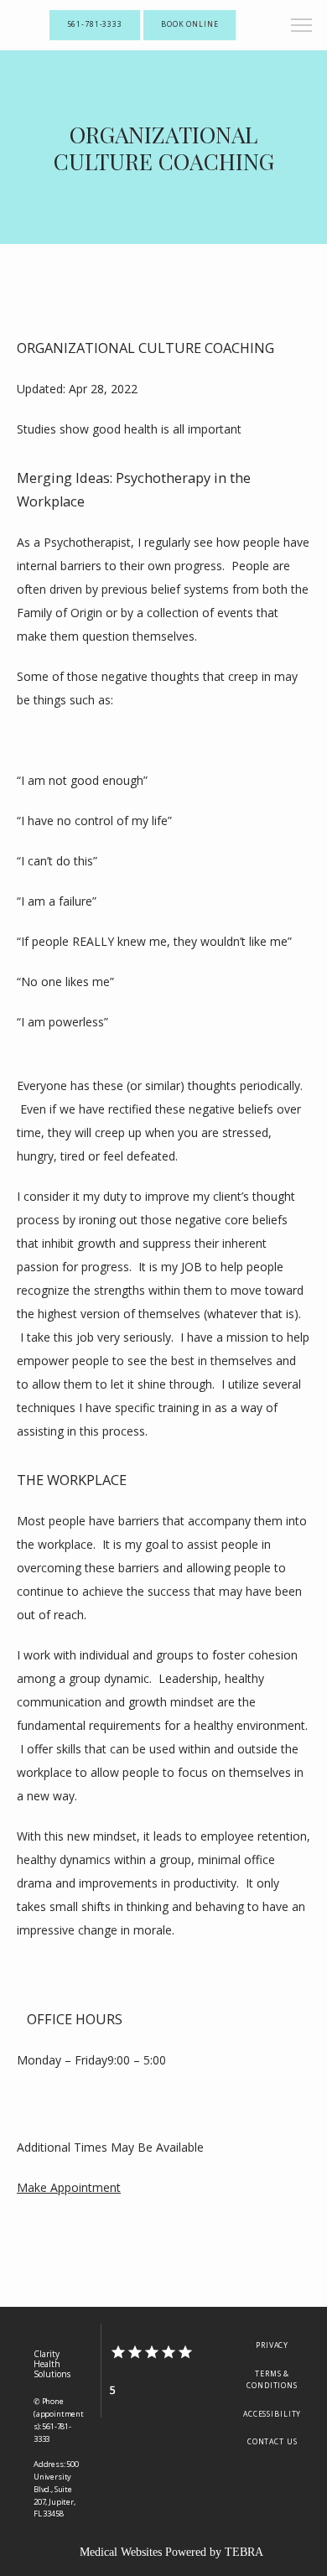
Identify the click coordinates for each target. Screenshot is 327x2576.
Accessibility (272, 2414)
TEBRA (244, 2552)
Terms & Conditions (272, 2380)
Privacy (272, 2345)
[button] (302, 27)
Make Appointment (69, 2187)
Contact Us (272, 2442)
